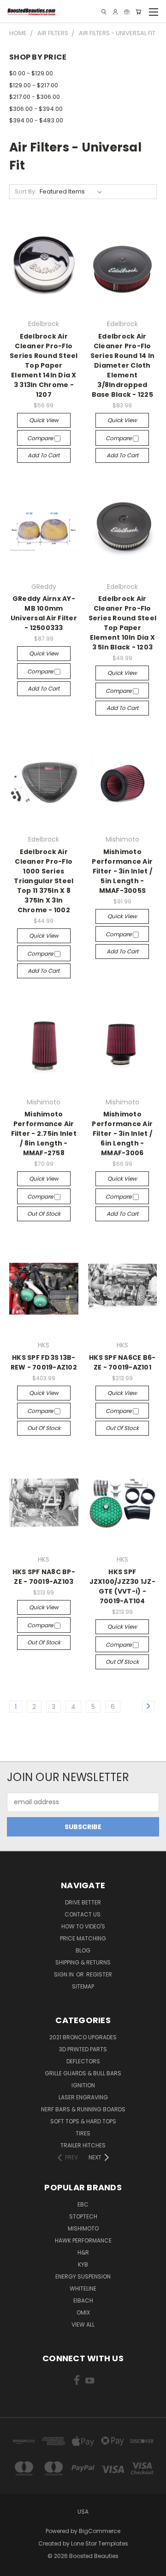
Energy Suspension (83, 2276)
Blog (83, 1950)
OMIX (83, 2312)
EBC (83, 2204)
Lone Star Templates (100, 2543)
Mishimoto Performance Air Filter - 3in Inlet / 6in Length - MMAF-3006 (122, 1133)
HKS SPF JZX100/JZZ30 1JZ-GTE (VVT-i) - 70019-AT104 (122, 1586)
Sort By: (26, 191)
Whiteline (83, 2288)
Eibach (83, 2300)
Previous (14, 2567)
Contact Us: (83, 1914)
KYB (83, 2264)
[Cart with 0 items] (138, 12)
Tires (83, 2133)
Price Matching (83, 1938)
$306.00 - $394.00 (36, 109)
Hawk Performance (83, 2240)
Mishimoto (83, 2228)
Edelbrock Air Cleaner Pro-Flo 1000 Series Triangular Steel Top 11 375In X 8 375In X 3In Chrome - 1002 (44, 881)
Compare (41, 438)
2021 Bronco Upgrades (83, 2037)
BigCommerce (100, 2531)
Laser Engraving (83, 2097)
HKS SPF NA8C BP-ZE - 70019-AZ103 (44, 1577)
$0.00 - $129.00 (31, 73)
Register (99, 1974)
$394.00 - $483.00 (36, 120)
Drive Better (83, 1902)
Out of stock (44, 1214)
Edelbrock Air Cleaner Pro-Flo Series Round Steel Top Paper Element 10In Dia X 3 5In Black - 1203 (123, 623)
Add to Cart (44, 455)
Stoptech (83, 2216)
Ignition (83, 2085)
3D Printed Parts (83, 2049)
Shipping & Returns (83, 1962)
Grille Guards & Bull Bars (83, 2073)
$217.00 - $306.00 (35, 97)
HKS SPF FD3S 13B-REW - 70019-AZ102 (44, 1362)
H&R (83, 2252)
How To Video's (83, 1926)
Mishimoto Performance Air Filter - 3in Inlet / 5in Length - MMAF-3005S (122, 871)
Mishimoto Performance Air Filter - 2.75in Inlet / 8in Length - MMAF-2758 (44, 1133)
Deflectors (83, 2061)
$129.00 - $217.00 (34, 85)
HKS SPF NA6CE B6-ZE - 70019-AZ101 (122, 1362)
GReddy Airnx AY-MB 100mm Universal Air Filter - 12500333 (44, 613)
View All (83, 2324)
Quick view (44, 420)
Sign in (65, 1974)
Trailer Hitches (83, 2145)
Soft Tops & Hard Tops (83, 2121)
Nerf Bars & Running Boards (83, 2109)
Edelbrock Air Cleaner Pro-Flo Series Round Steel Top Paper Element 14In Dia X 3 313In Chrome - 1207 (44, 365)
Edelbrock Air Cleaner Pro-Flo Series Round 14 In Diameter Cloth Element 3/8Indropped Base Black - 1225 (123, 365)
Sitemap (83, 1986)
